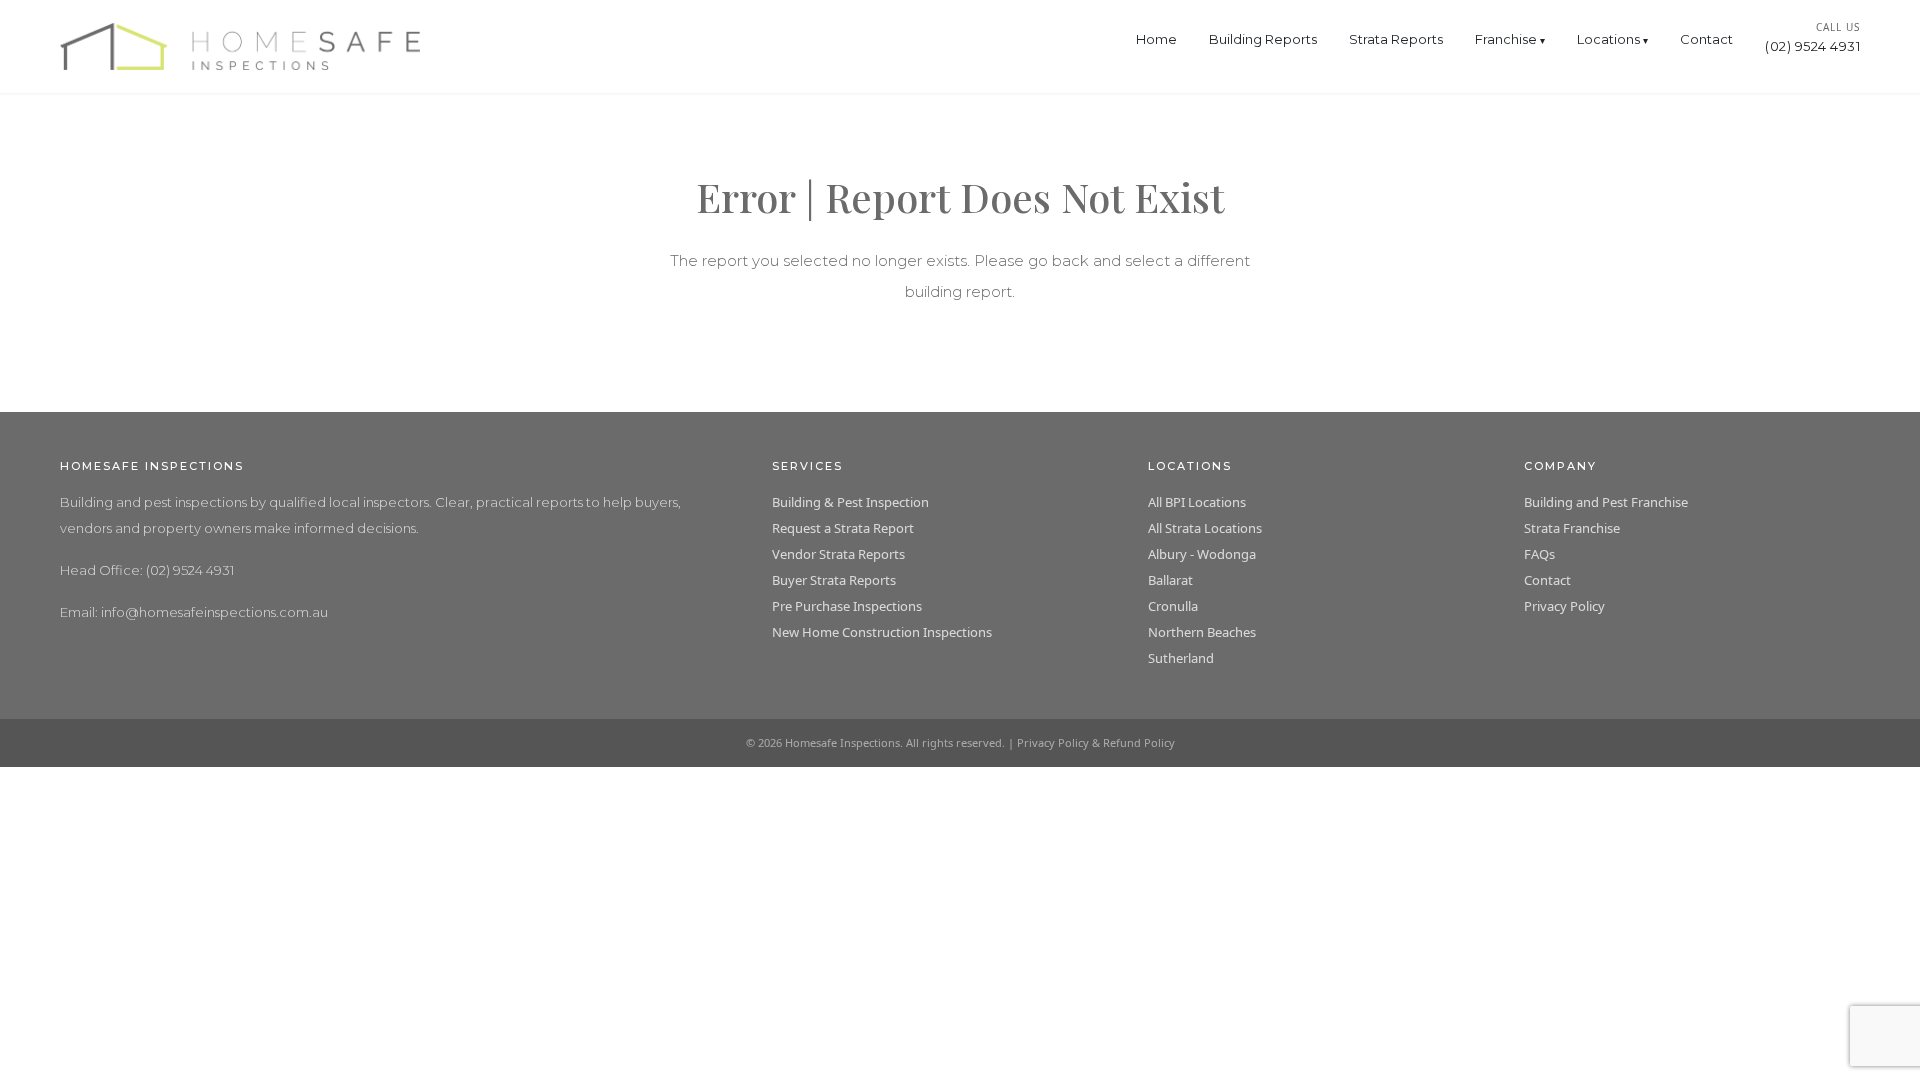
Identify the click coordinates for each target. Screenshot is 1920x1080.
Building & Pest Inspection (850, 502)
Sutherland (1181, 658)
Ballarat (1170, 580)
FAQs (1539, 554)
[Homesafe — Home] (240, 46)
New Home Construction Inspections (882, 632)
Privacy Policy (1564, 606)
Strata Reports (1396, 39)
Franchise (1506, 39)
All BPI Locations (1197, 502)
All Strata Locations (1205, 528)
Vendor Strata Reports (838, 554)
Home (1156, 39)
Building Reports (1263, 39)
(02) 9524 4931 (1812, 46)
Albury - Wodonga (1202, 554)
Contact (1706, 39)
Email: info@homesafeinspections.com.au (194, 612)
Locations (1608, 39)
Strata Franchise (1572, 528)
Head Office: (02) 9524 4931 (147, 570)
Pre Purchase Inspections (847, 606)
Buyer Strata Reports (834, 580)
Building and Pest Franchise (1606, 502)
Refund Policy (1139, 742)
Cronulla (1173, 606)
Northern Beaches (1202, 632)
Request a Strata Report (843, 528)
